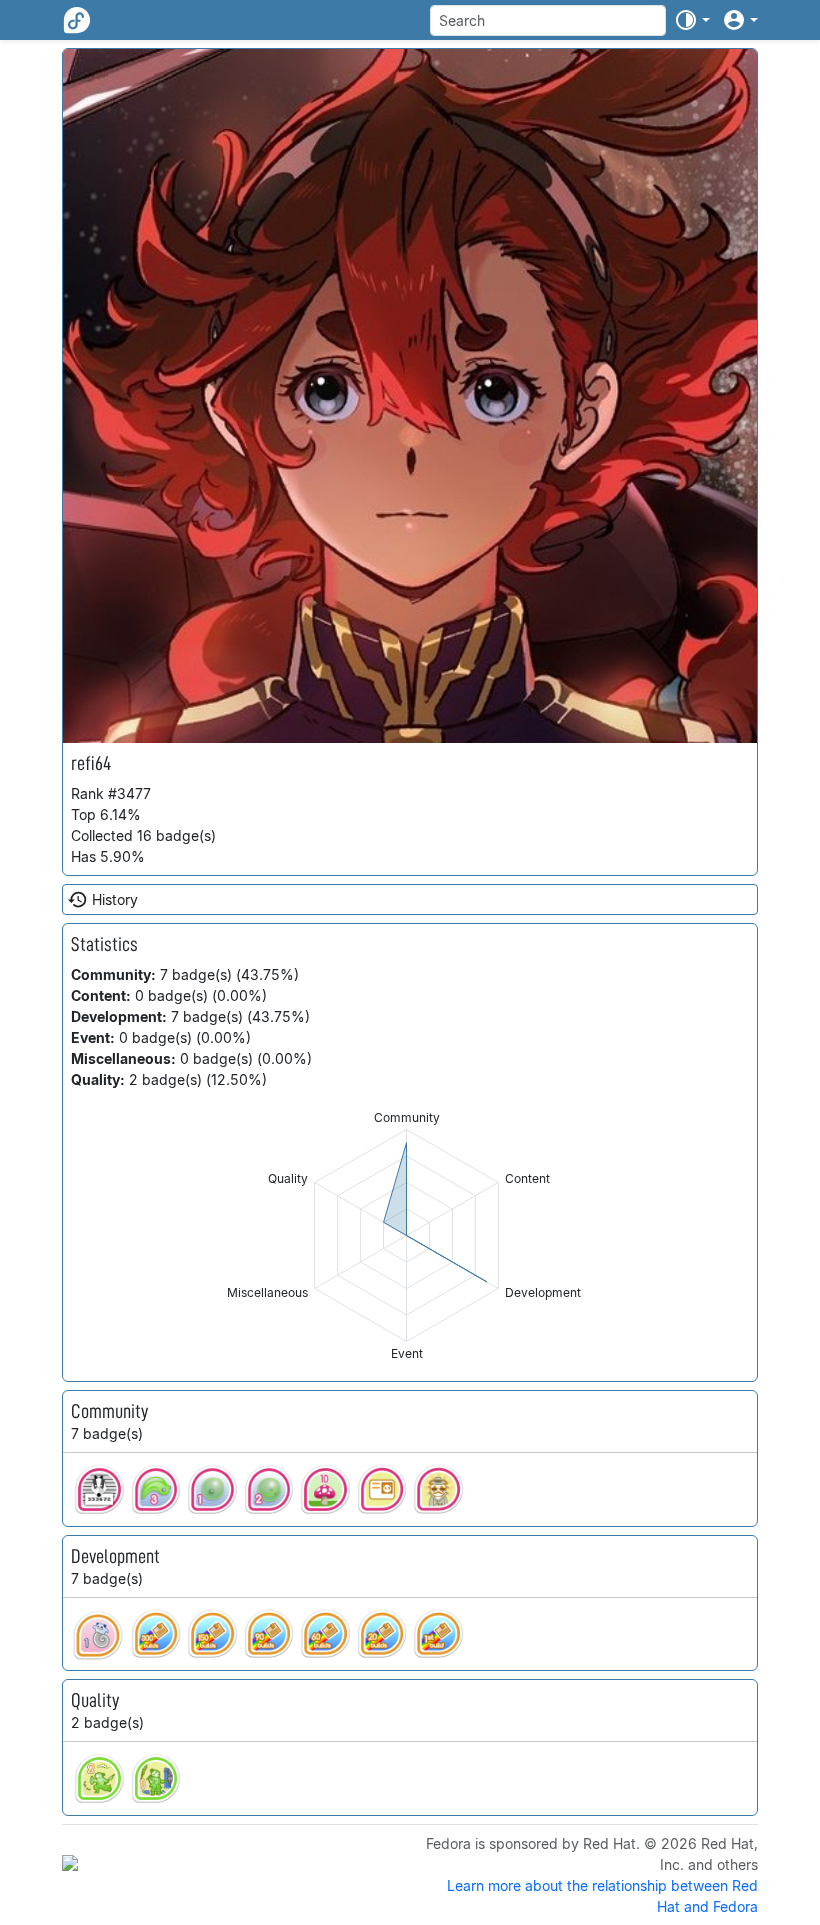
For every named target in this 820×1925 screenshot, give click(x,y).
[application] (406, 1235)
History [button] (115, 899)
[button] (692, 20)
